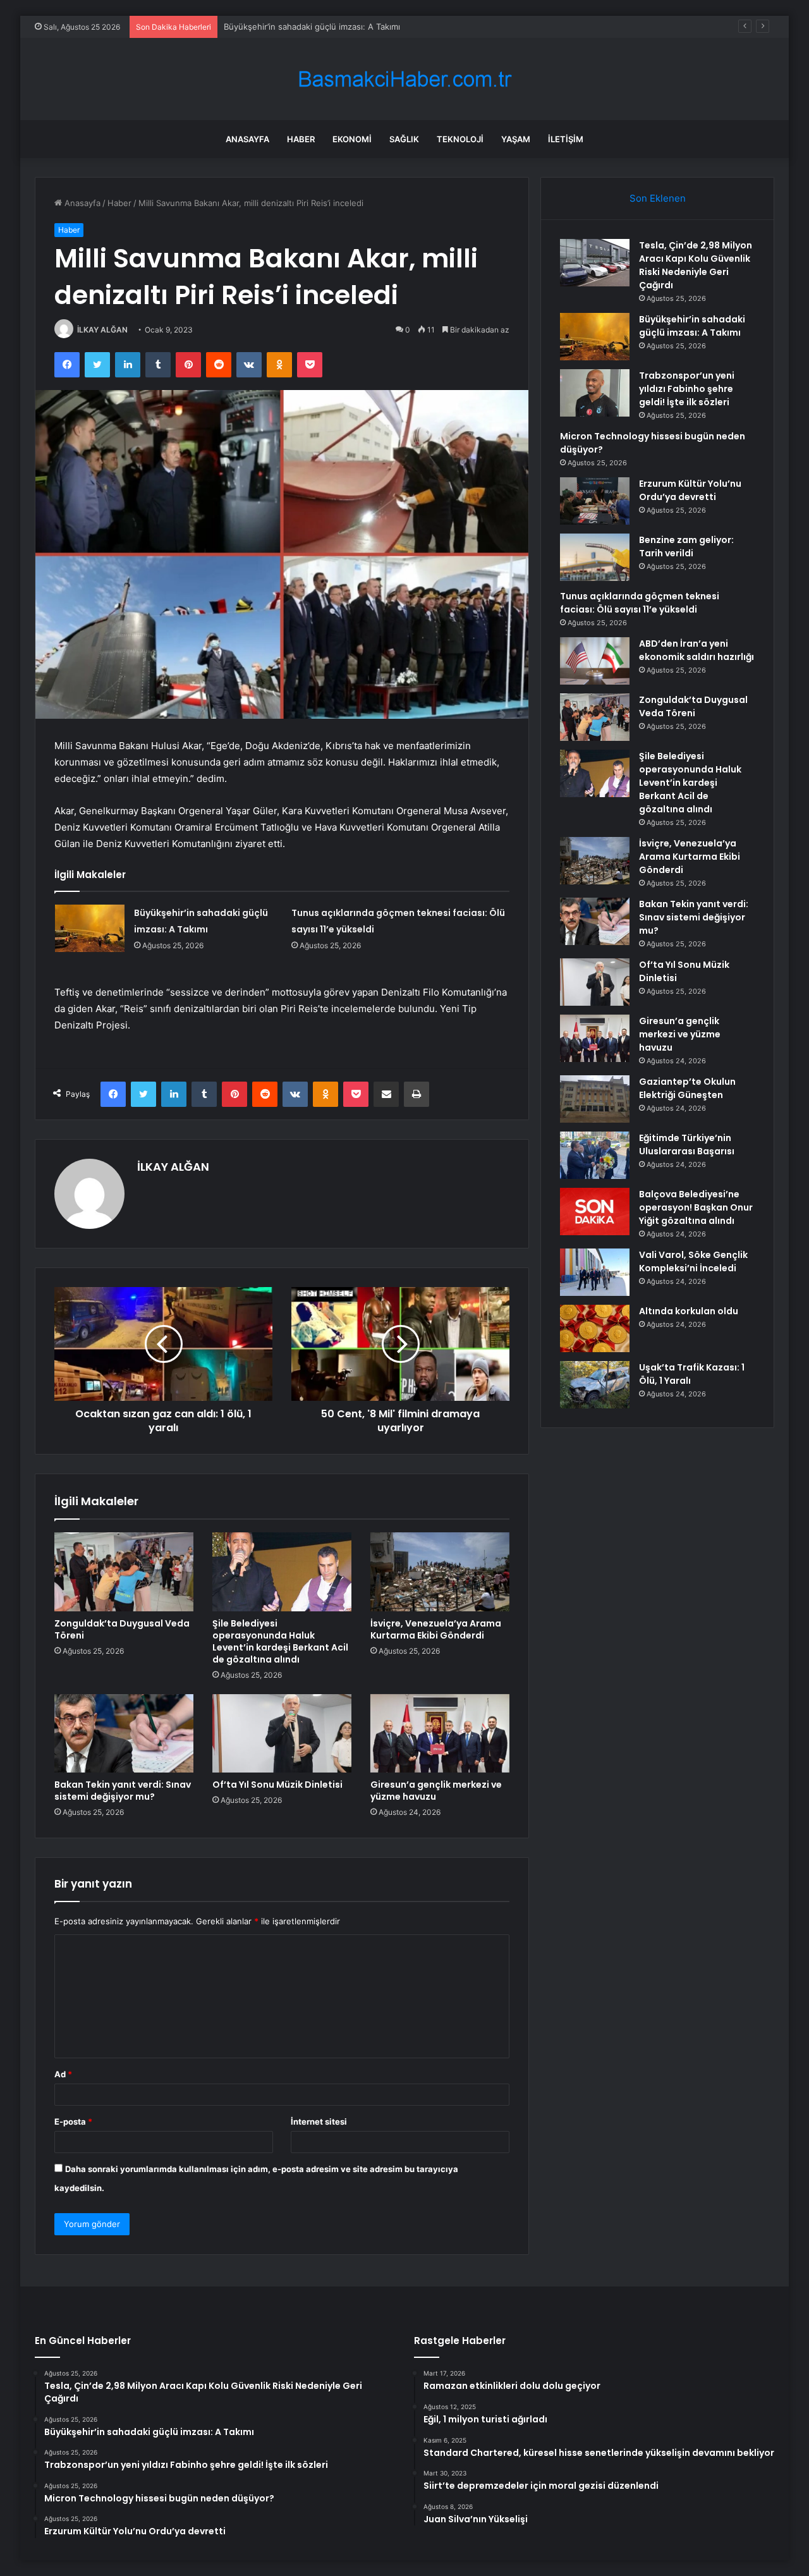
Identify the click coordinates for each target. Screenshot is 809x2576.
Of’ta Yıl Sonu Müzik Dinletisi (277, 1785)
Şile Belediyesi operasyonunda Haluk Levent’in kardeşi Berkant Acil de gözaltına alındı (280, 1641)
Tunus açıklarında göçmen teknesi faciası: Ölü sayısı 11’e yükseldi (640, 603)
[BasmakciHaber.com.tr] (404, 79)
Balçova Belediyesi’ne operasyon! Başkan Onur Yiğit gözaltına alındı (696, 1207)
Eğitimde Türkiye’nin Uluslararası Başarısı (687, 1145)
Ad (63, 2074)
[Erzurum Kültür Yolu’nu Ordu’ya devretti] (595, 501)
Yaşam (516, 139)
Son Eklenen (658, 198)
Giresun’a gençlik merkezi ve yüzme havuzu (436, 1791)
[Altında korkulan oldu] (595, 1328)
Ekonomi (352, 139)
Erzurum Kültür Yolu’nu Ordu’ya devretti (690, 490)
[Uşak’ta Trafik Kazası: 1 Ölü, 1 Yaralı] (595, 1385)
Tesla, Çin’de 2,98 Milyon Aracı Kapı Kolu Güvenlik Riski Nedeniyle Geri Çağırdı (696, 265)
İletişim (566, 139)
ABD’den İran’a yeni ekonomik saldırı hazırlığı (696, 650)
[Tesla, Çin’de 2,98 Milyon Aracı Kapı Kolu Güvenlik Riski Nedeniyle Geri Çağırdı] (595, 263)
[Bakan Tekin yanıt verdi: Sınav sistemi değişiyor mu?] (124, 1733)
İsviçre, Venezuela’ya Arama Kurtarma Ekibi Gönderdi (436, 1629)
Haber (301, 139)
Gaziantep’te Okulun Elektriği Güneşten (687, 1088)
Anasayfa (247, 139)
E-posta (73, 2121)
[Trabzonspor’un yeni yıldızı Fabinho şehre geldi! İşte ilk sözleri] (595, 393)
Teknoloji (460, 139)
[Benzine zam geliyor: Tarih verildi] (595, 557)
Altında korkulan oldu (689, 1311)
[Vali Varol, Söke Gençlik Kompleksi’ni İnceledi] (595, 1272)
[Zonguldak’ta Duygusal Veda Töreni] (124, 1572)
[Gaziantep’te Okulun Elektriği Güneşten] (595, 1099)
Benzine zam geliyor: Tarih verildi (686, 546)
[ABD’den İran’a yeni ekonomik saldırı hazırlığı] (595, 661)
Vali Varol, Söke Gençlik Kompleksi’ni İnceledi (693, 1261)
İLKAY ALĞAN (102, 330)
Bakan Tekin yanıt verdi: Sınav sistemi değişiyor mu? (123, 1791)
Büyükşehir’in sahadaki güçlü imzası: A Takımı (692, 326)
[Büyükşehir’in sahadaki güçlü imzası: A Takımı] (90, 928)
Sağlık (404, 139)
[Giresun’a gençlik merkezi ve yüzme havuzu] (440, 1733)
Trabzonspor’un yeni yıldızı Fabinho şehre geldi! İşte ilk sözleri (345, 27)
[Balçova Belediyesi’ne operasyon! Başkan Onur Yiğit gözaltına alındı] (595, 1212)
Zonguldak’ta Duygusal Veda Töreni (122, 1629)
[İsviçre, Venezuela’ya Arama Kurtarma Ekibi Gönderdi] (440, 1572)
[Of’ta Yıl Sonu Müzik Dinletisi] (282, 1733)
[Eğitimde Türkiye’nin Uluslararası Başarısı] (595, 1155)
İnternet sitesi (319, 2121)
